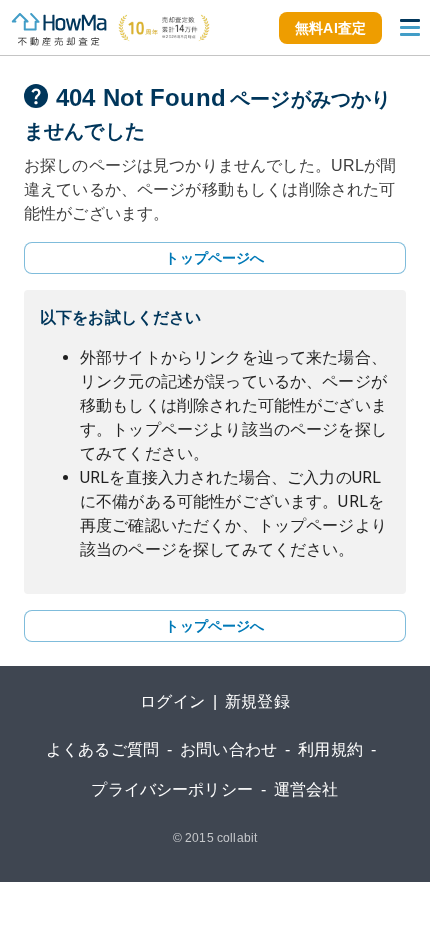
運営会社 (306, 789)
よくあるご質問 (102, 749)
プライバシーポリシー (172, 789)
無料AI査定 (330, 28)
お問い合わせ (228, 749)
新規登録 (257, 701)
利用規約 (330, 749)
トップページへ (214, 258)
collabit (237, 838)
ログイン (172, 701)
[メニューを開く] (410, 28)
